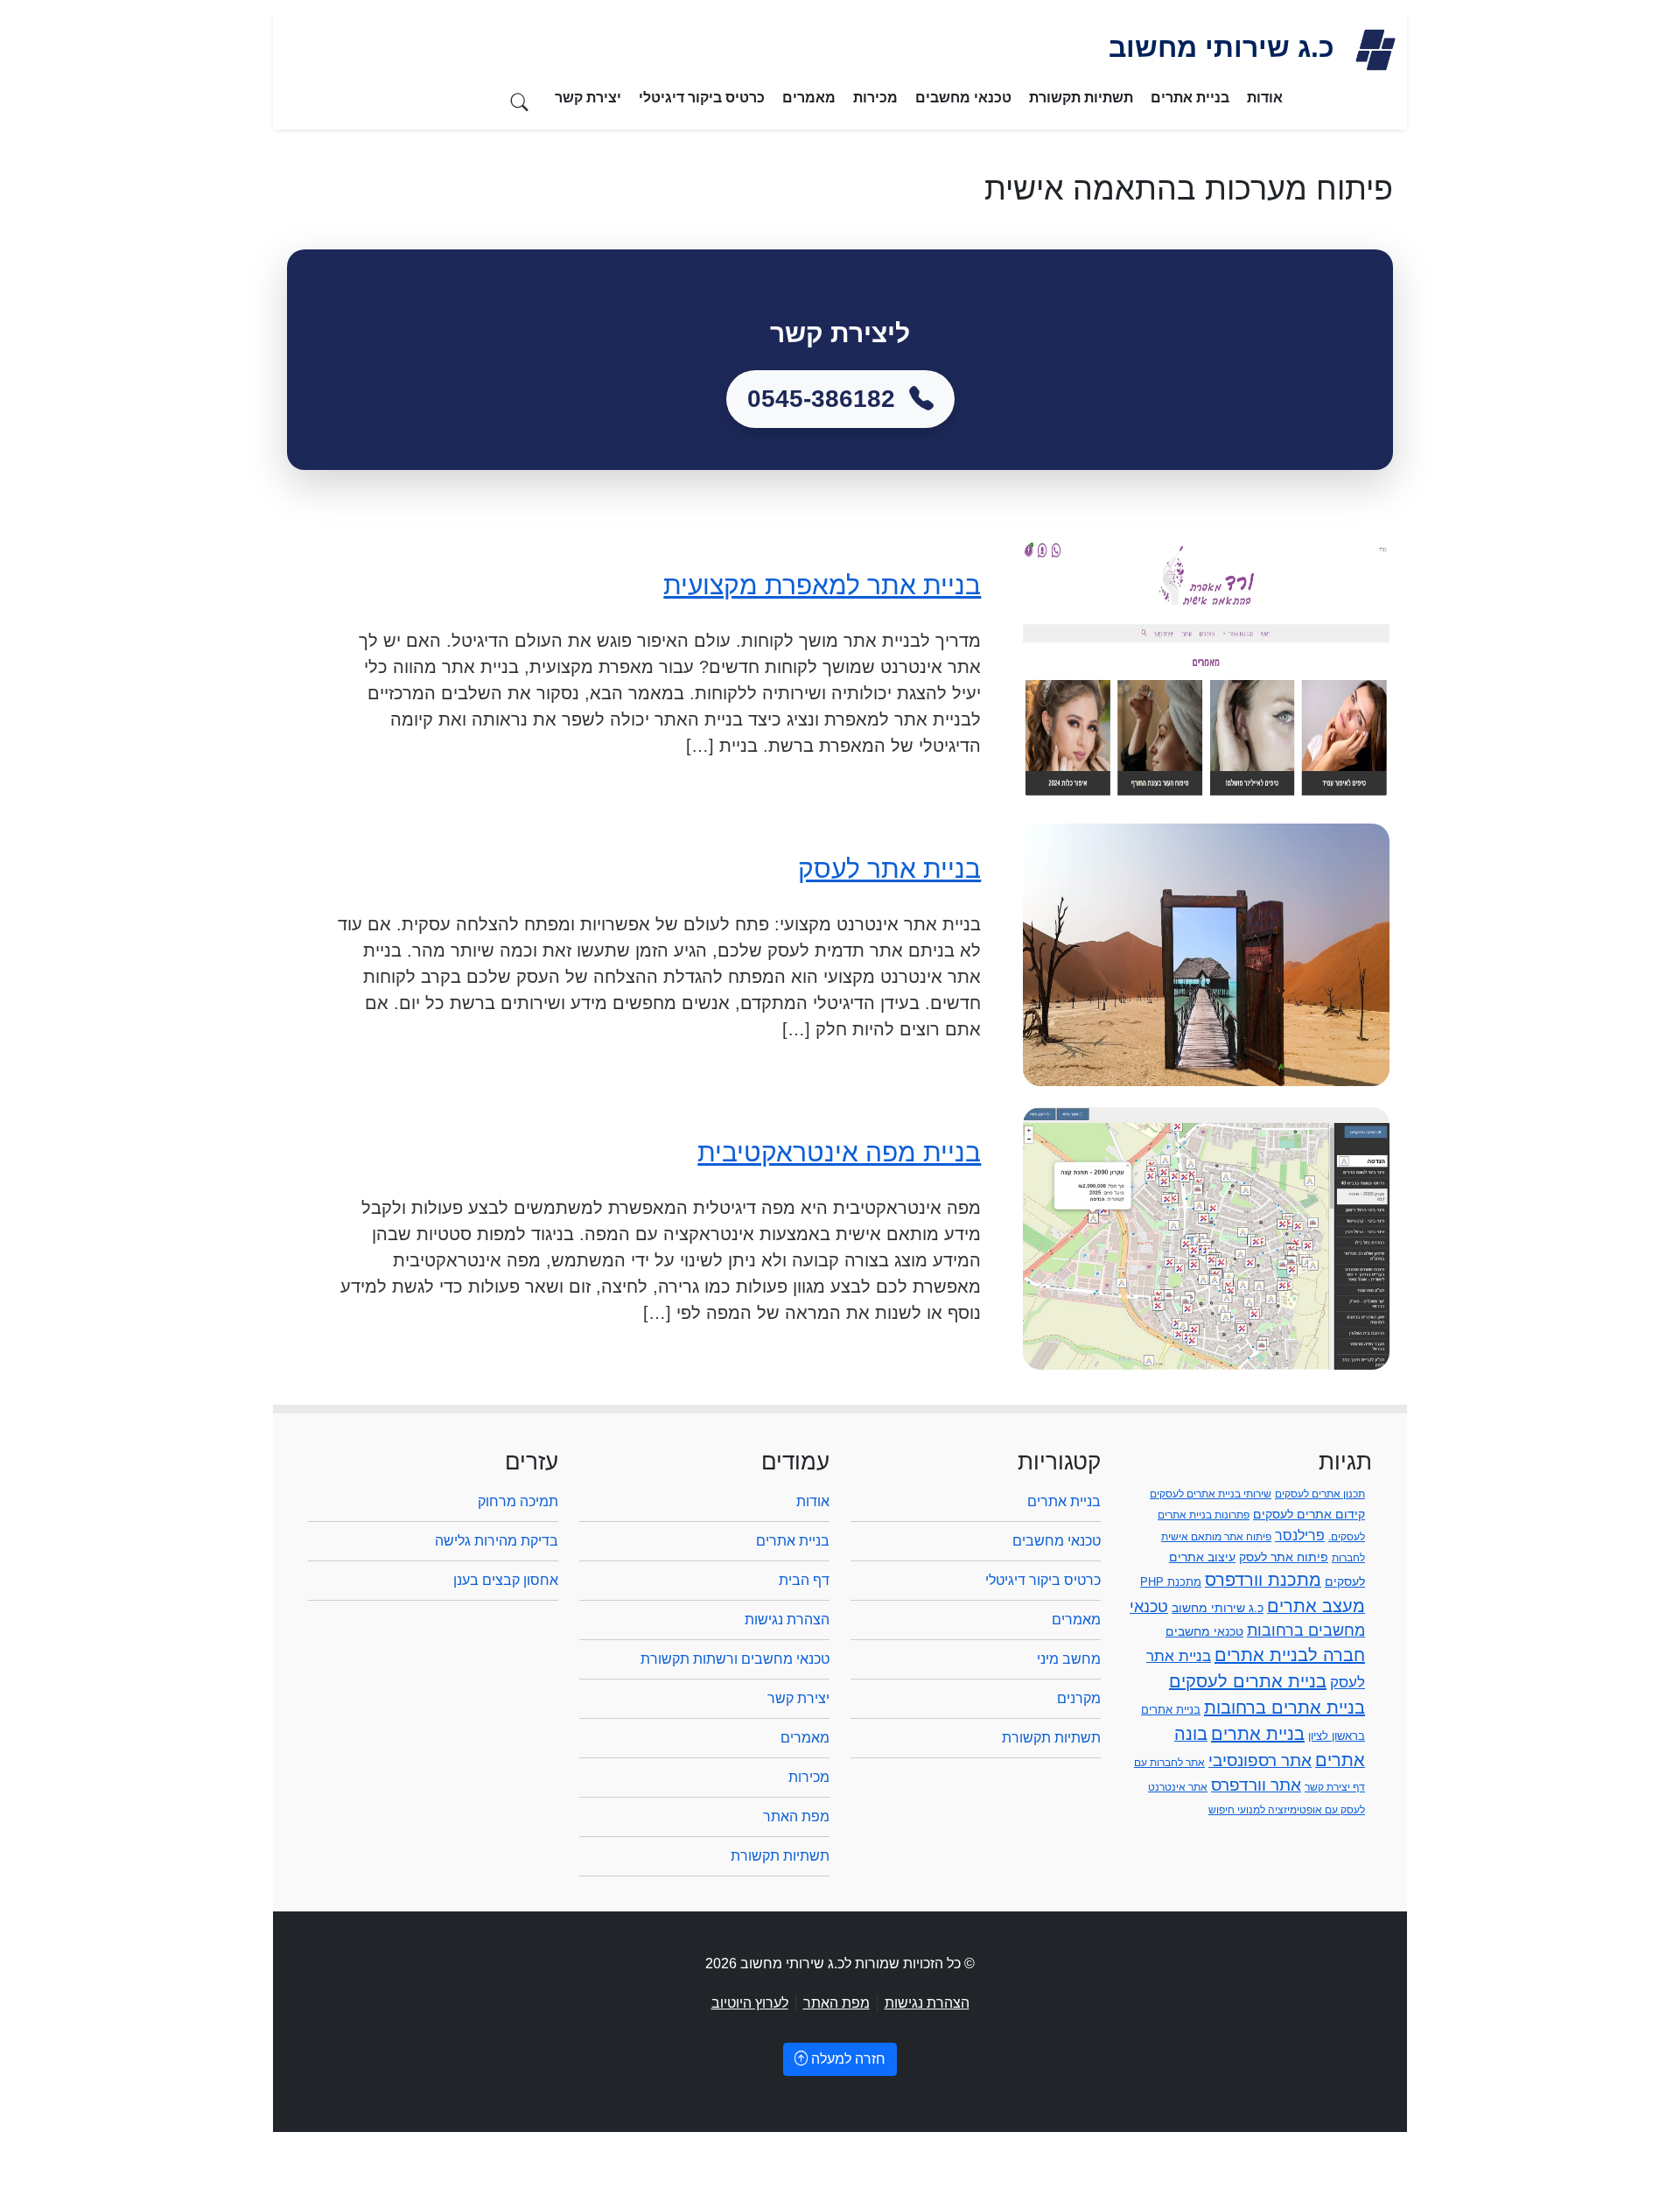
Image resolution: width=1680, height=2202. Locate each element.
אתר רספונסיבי (1260, 1760)
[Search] (520, 101)
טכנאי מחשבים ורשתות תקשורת (735, 1659)
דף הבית (804, 1580)
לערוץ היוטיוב (750, 2003)
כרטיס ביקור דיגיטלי (702, 98)
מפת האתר (796, 1816)
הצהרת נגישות (787, 1620)
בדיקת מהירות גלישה (497, 1541)
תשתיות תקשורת (1081, 98)
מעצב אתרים (1316, 1606)
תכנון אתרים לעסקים (1320, 1494)
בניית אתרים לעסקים (1248, 1681)
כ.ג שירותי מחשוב (1218, 1608)
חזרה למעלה (847, 2059)
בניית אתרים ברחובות (1284, 1708)
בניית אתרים (1190, 98)
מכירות (875, 98)
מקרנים (1079, 1698)
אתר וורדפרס (1256, 1785)
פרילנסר (1300, 1535)
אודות (1265, 98)
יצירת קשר (588, 98)
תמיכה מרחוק (518, 1501)
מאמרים (809, 98)
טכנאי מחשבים (963, 98)
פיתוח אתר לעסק (1284, 1557)
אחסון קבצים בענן (506, 1580)
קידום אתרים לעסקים (1309, 1514)
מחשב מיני (1069, 1659)
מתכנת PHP (1171, 1582)
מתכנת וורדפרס (1263, 1580)
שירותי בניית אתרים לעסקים (1211, 1494)
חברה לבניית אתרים (1290, 1655)
